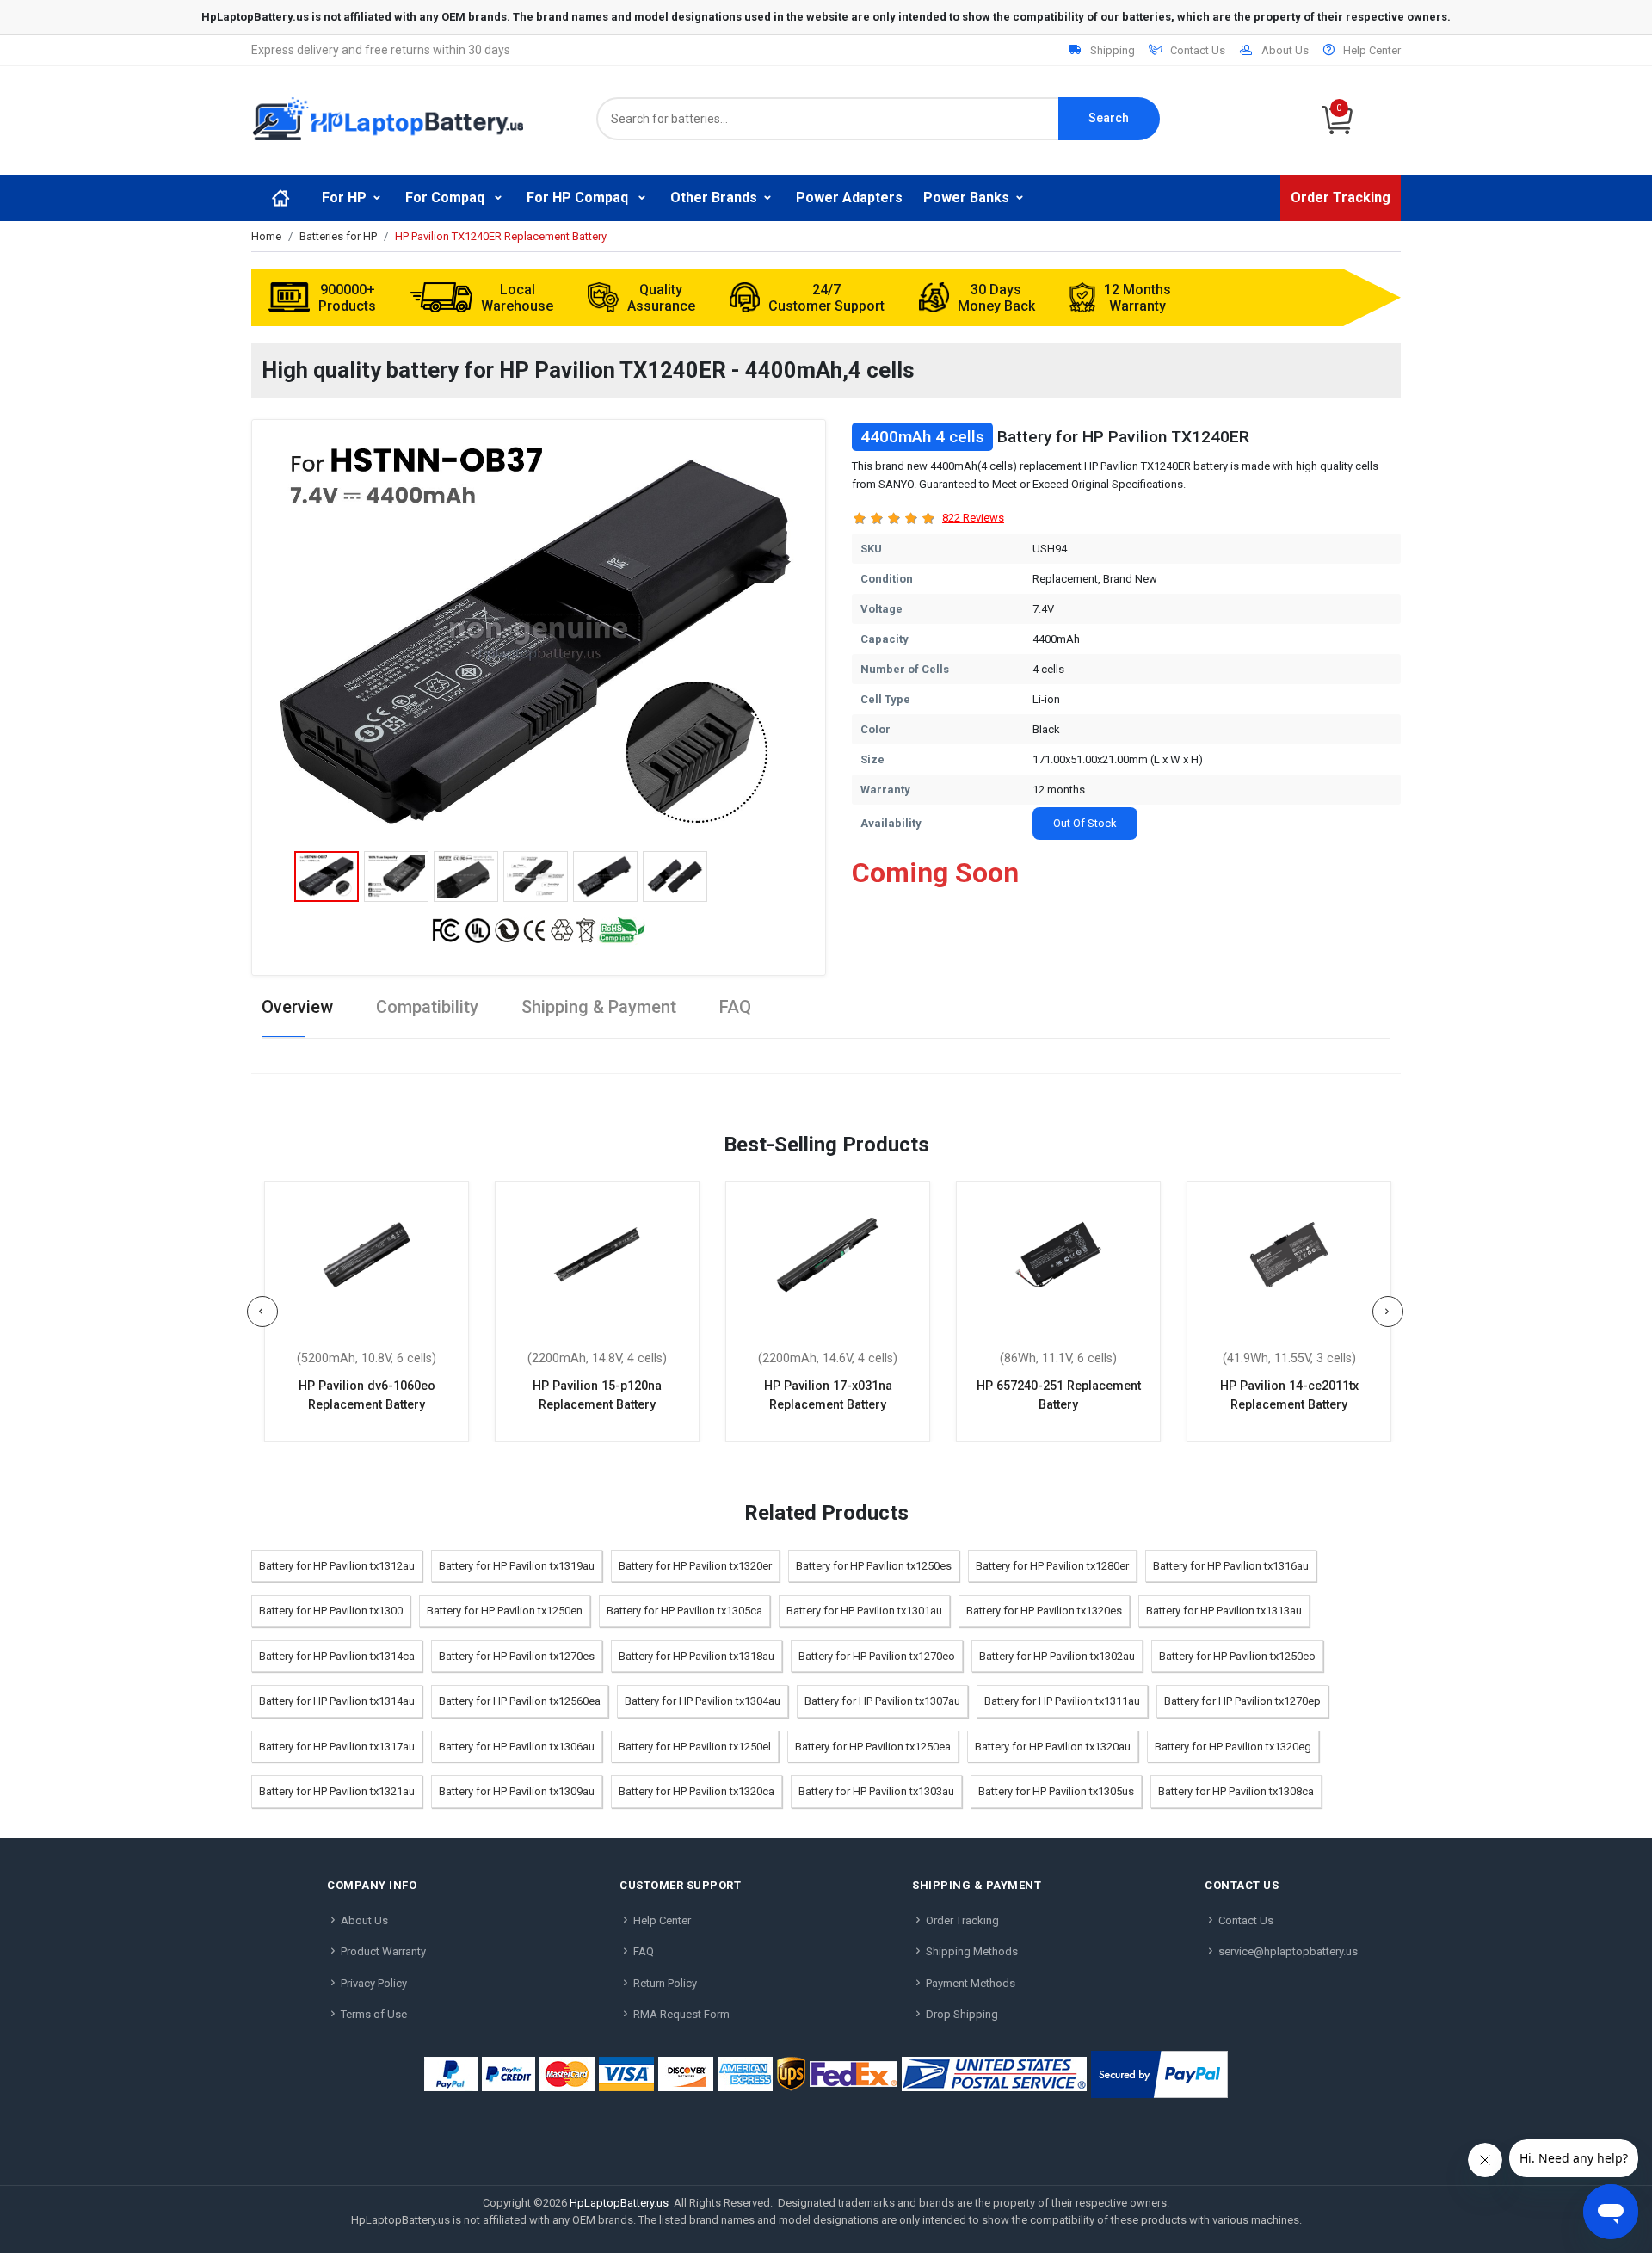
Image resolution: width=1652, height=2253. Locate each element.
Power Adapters (849, 198)
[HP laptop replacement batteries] (388, 117)
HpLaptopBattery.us (619, 2203)
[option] (539, 639)
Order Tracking (1341, 198)
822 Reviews (973, 518)
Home (266, 236)
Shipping (1113, 50)
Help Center (1372, 50)
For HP (344, 198)
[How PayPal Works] (1159, 2074)
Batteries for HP (338, 236)
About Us (1285, 50)
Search (1109, 118)
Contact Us (1198, 50)
